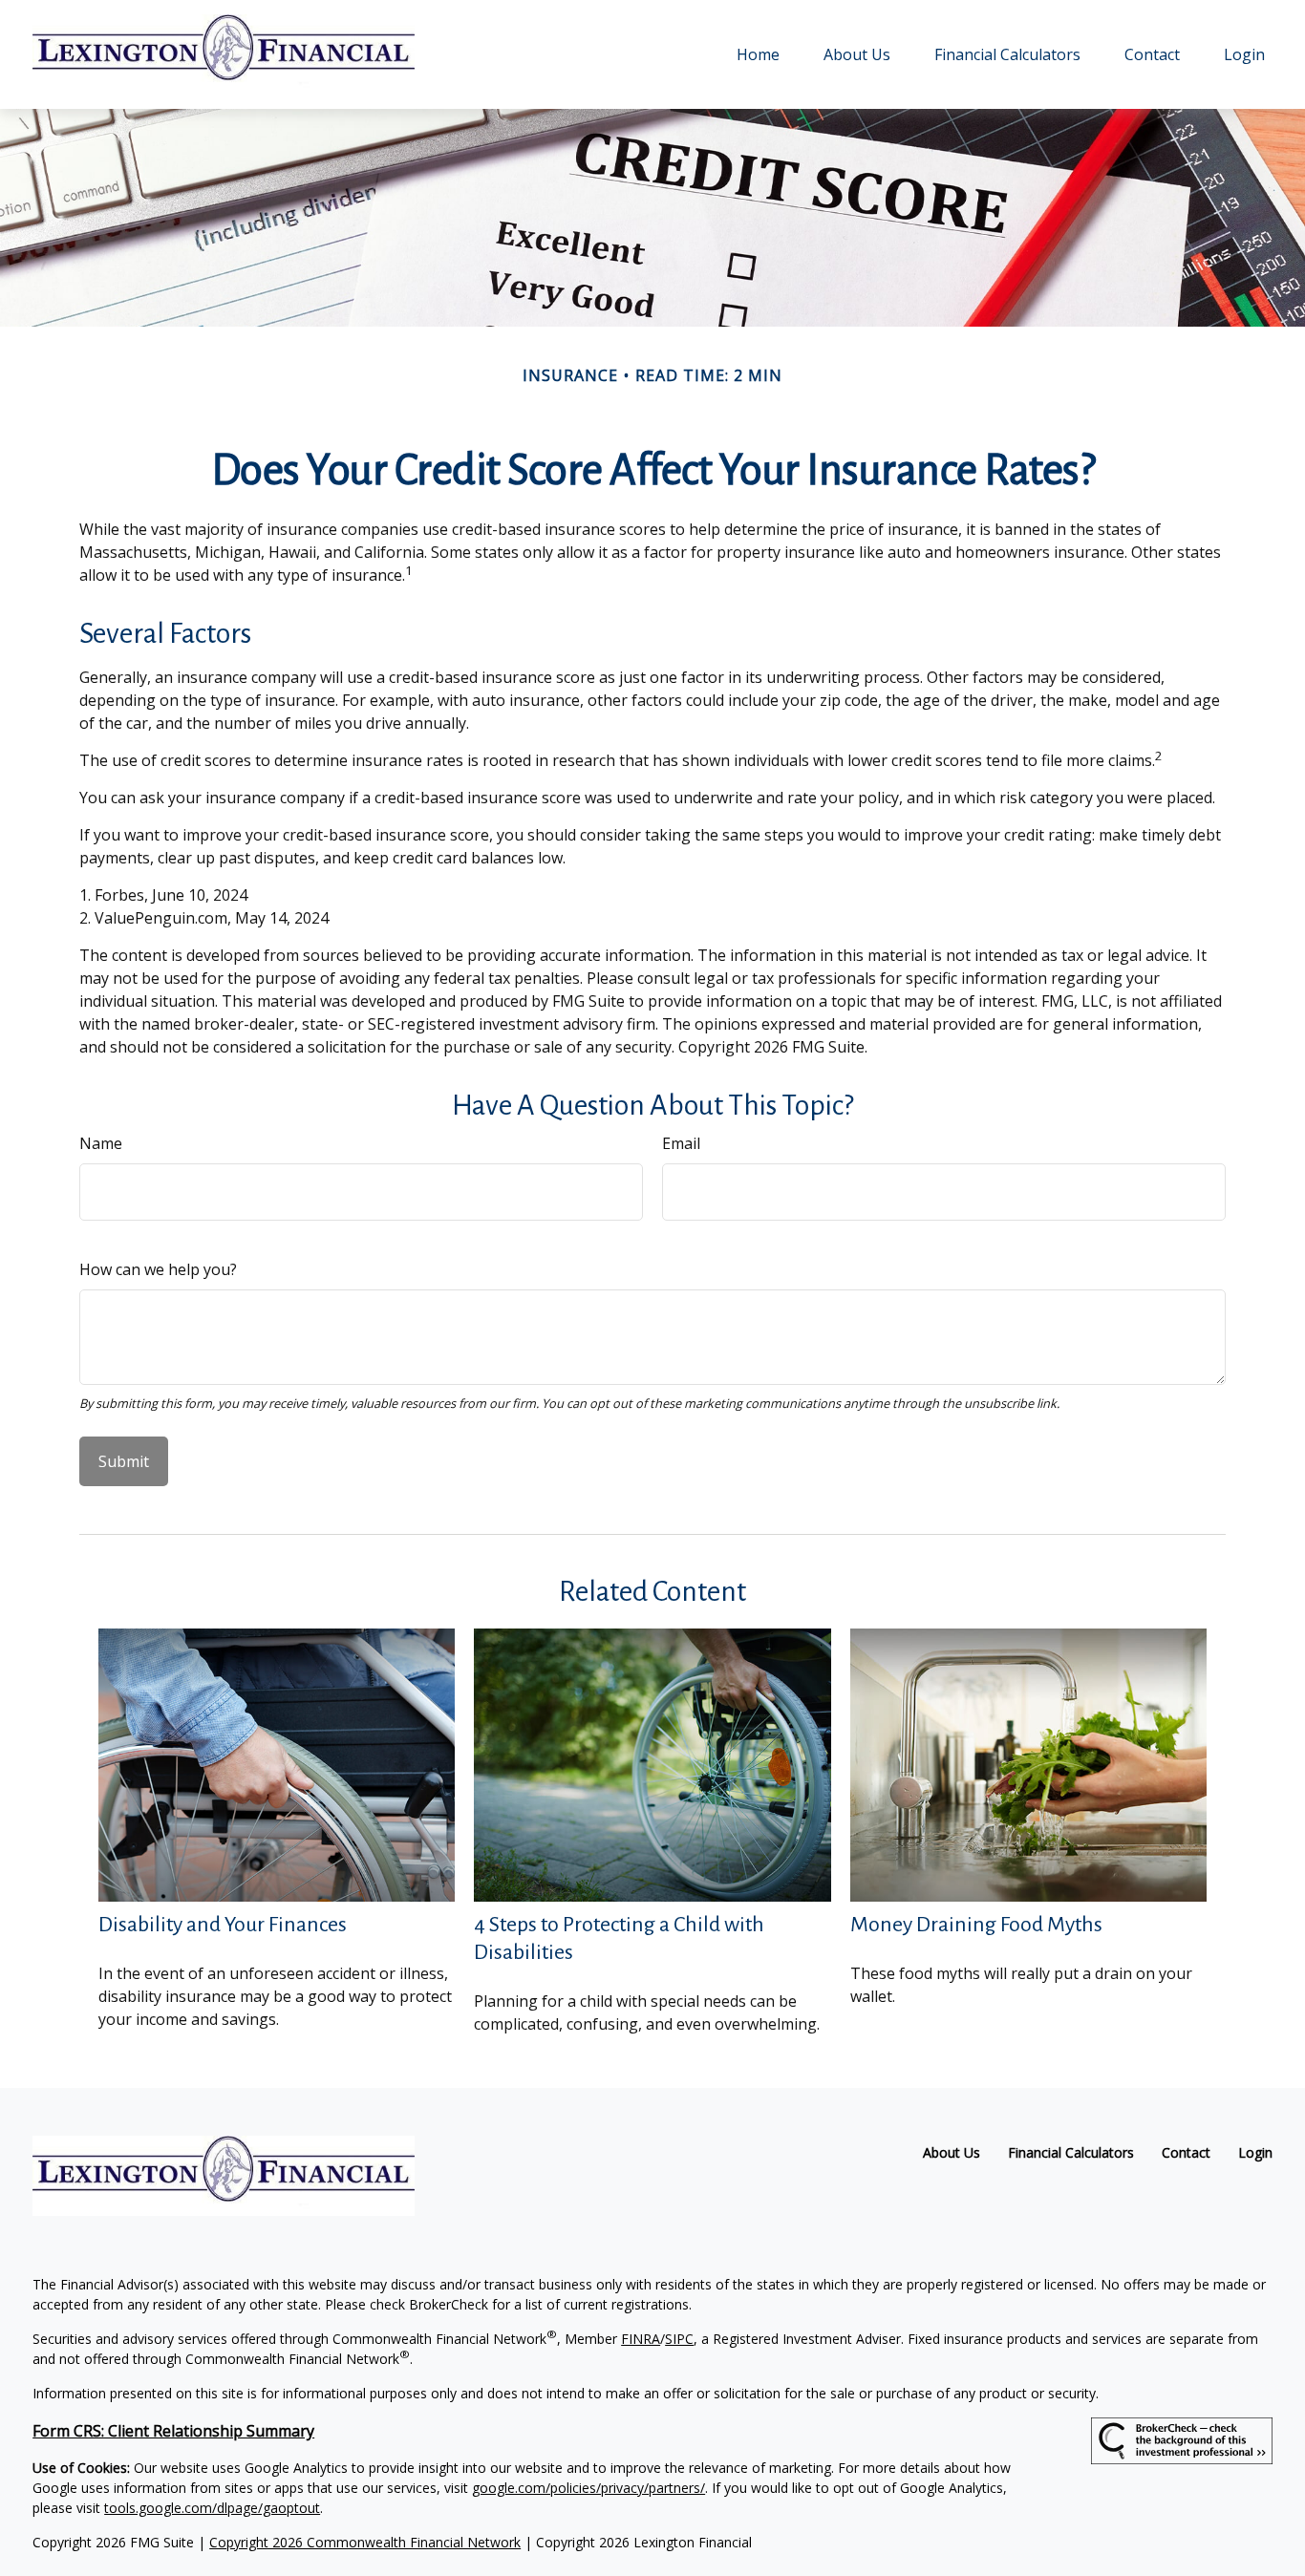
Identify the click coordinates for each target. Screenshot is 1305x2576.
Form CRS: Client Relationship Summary (173, 2431)
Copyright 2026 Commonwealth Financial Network (365, 2542)
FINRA (641, 2339)
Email (681, 1143)
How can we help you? (158, 1269)
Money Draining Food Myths (976, 1925)
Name (101, 1143)
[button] (758, 54)
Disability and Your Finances (223, 1925)
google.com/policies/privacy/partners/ (588, 2488)
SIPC (679, 2339)
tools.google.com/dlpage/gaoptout (212, 2508)
